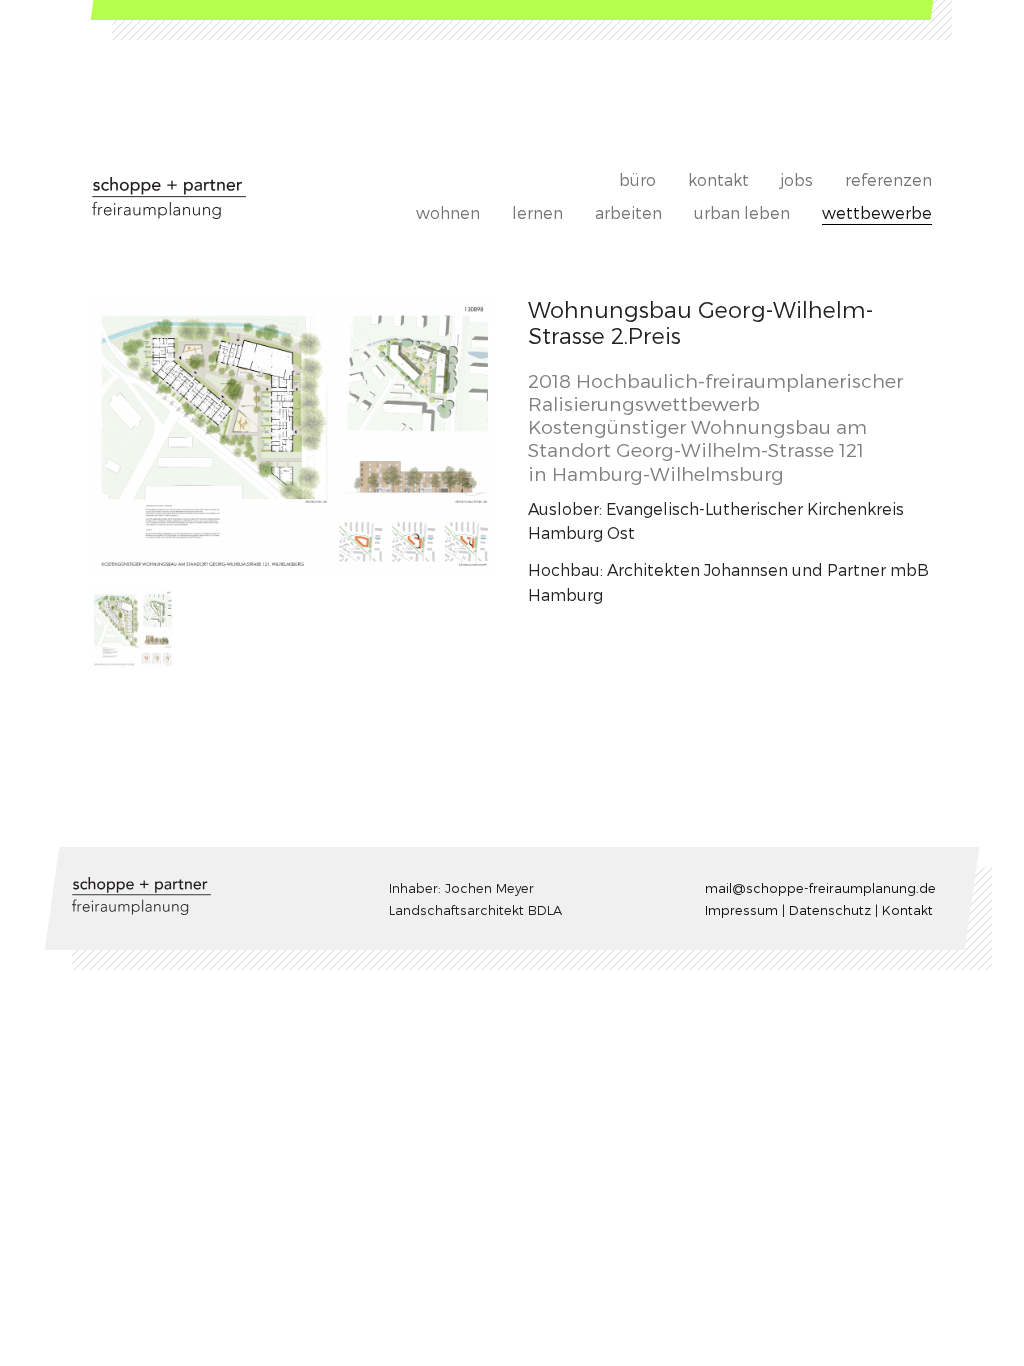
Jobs (797, 179)
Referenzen (888, 179)
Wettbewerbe (877, 212)
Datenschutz (830, 909)
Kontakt (718, 179)
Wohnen (448, 212)
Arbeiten (628, 212)
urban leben (742, 212)
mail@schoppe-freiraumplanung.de (820, 887)
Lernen (537, 212)
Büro (637, 179)
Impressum (741, 909)
